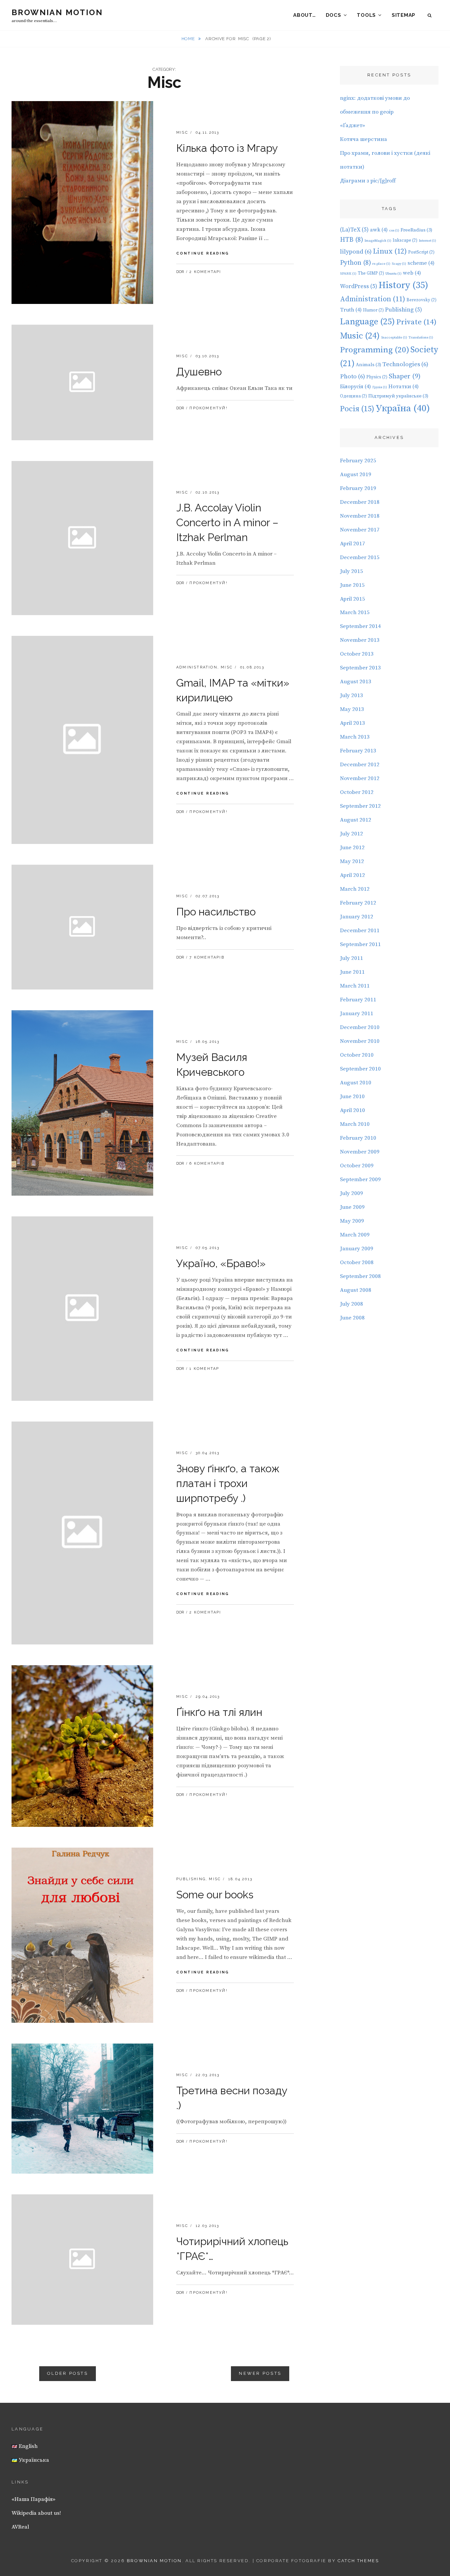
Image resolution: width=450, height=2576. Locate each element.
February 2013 (358, 751)
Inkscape (405, 240)
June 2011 (352, 972)
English (28, 2446)
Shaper (405, 376)
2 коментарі (205, 272)
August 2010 (356, 1083)
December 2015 (360, 557)
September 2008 (360, 1276)
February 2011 (358, 1000)
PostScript (421, 252)
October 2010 (357, 1055)
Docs (334, 15)
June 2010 (352, 1097)
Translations (421, 338)
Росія (357, 409)
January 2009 (357, 1249)
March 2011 (355, 986)
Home (189, 39)
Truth (351, 310)
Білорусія (355, 387)
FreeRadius (416, 230)
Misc (182, 133)
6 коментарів (207, 1164)
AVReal (20, 2527)
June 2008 (352, 1318)
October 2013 (357, 654)
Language (367, 322)
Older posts (68, 2373)
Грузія (380, 387)
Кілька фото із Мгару (227, 148)
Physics (377, 377)
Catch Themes (358, 2561)
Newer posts (260, 2373)
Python (355, 263)
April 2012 (352, 875)
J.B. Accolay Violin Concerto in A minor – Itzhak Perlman (227, 522)
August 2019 (356, 475)
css (394, 230)
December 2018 (360, 502)
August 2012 (356, 820)
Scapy (399, 264)
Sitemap (404, 15)
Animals (368, 365)
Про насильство (216, 912)
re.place (381, 264)
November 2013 (360, 640)
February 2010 (358, 1138)
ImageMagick (378, 241)
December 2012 (360, 765)
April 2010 (352, 1110)
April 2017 (352, 544)
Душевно (199, 372)
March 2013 (355, 737)
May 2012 (352, 861)
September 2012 (360, 806)
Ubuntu (394, 274)
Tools (366, 15)
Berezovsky (422, 300)
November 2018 (360, 516)
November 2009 (360, 1152)
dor (180, 272)
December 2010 (360, 1027)
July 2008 (352, 1304)
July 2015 (352, 571)
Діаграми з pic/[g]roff (368, 181)
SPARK (348, 274)
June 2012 (352, 848)
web (412, 273)
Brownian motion (57, 12)
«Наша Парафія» (33, 2499)
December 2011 (360, 931)
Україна (403, 408)
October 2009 (357, 1166)
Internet (427, 241)
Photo (352, 377)
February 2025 (358, 461)
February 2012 (358, 903)
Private (416, 322)
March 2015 (355, 612)
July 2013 (352, 695)
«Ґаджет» (352, 125)
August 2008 (356, 1290)
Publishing (191, 1879)
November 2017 (360, 530)
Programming (375, 350)
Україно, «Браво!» (221, 1263)
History (403, 285)
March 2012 (355, 889)
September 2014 (360, 626)
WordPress (359, 286)
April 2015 (352, 599)
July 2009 (352, 1193)
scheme (421, 263)
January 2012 (357, 917)
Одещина (353, 396)
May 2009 (352, 1221)
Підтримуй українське (398, 396)
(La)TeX (354, 230)
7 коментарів (207, 957)
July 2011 (352, 958)
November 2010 (360, 1041)
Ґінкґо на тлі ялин (219, 1712)
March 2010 (355, 1124)
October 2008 (357, 1262)
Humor (373, 310)
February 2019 (358, 488)
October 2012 (357, 792)
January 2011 (357, 1014)
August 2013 (356, 682)
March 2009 (355, 1235)
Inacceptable (394, 338)
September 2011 (360, 944)
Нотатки (404, 387)
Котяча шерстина (364, 139)
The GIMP (371, 273)
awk (379, 230)
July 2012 (352, 834)
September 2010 (360, 1069)
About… (305, 15)
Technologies (405, 364)
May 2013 (352, 709)
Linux (390, 251)
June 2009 (352, 1207)
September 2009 (360, 1180)
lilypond (356, 252)
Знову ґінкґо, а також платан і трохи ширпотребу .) (228, 1483)
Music (360, 336)
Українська (33, 2460)
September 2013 (360, 668)
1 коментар (204, 1369)
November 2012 (360, 778)
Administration (197, 667)
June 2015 (352, 585)
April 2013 (352, 723)
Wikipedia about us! (36, 2513)
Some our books (215, 1895)
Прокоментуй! (208, 408)
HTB (352, 240)
